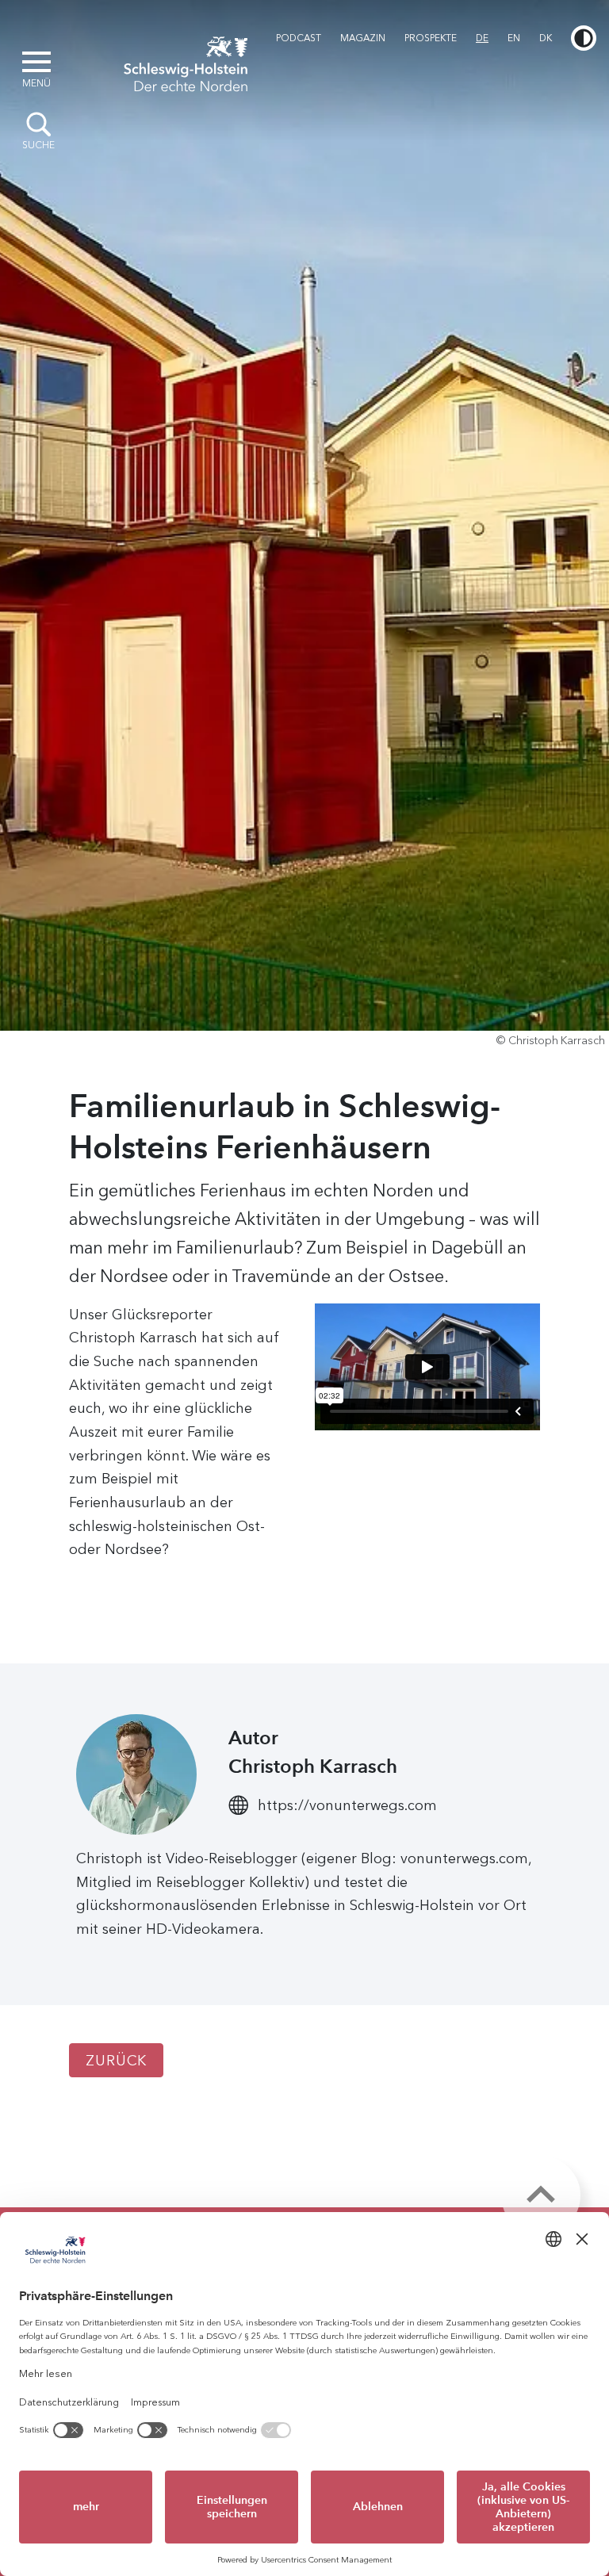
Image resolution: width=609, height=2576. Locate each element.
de (482, 38)
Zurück (116, 2061)
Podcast (299, 38)
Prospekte (431, 38)
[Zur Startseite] (186, 62)
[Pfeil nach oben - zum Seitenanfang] (541, 2195)
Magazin (363, 38)
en (514, 38)
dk (546, 38)
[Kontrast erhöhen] (584, 38)
